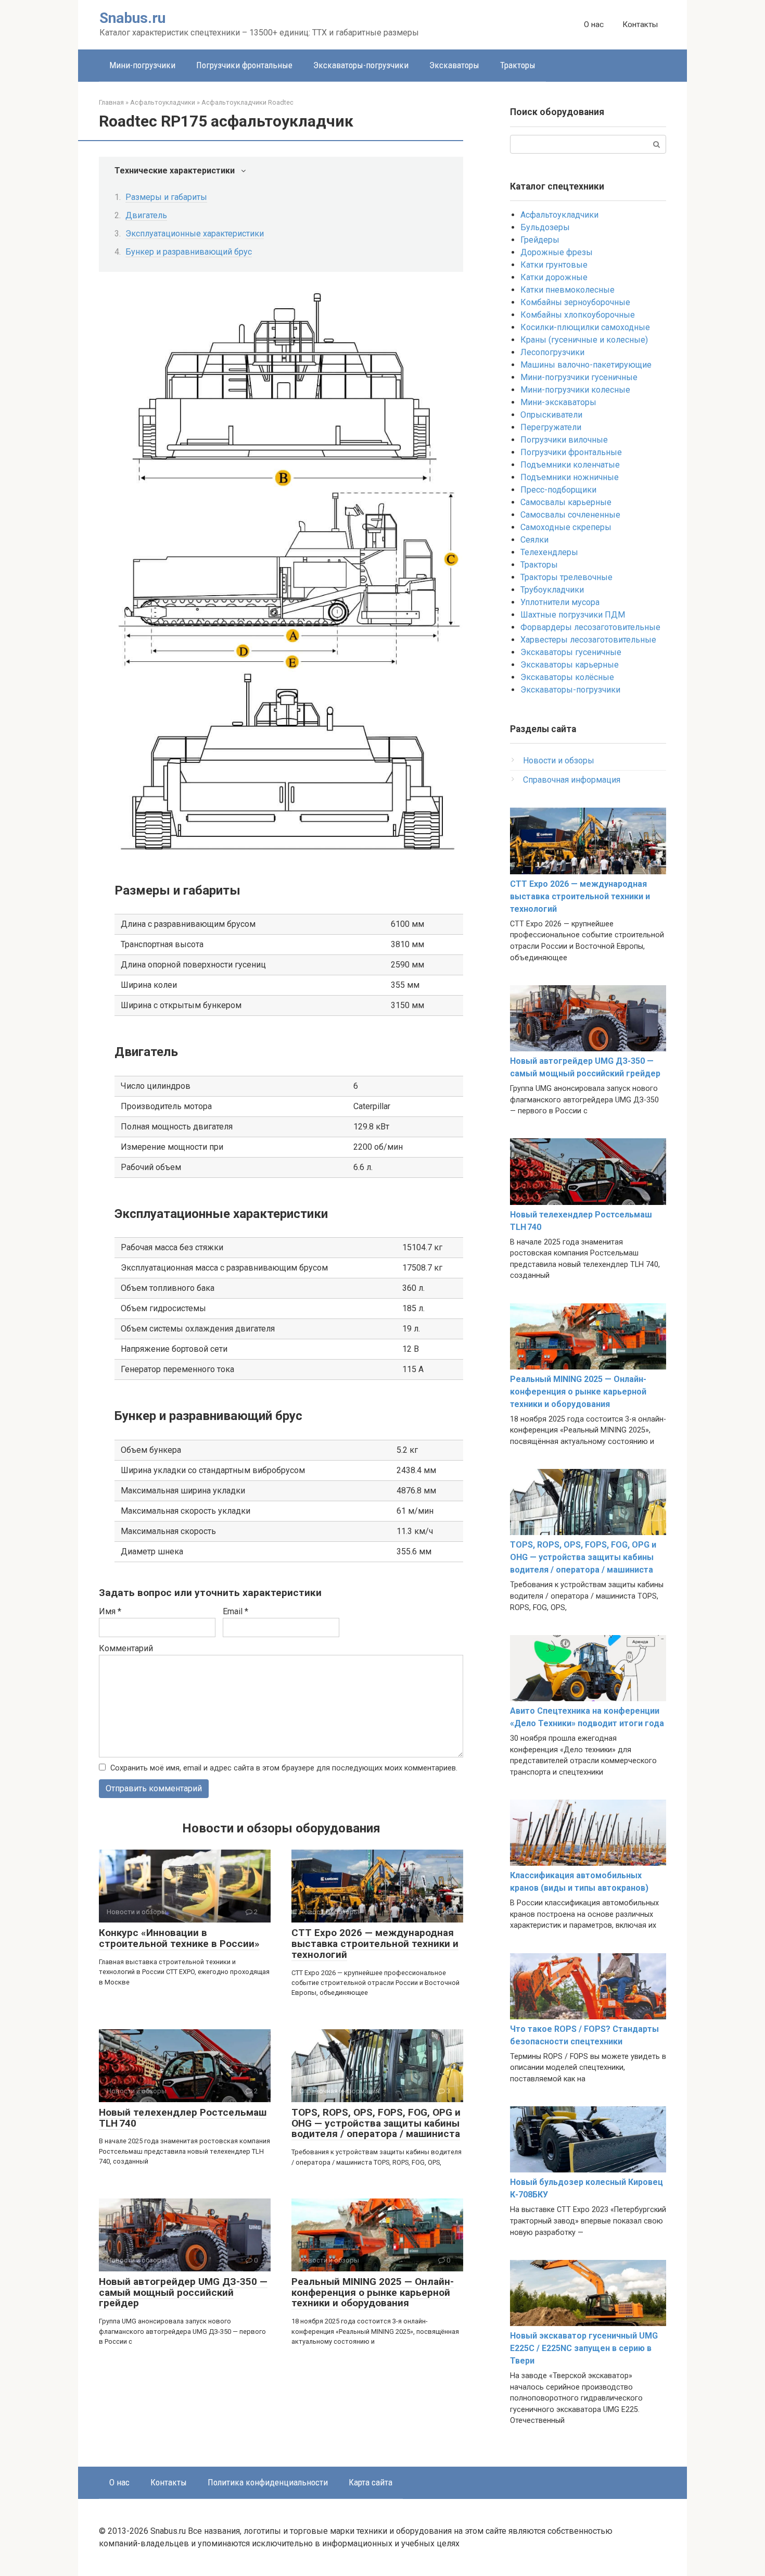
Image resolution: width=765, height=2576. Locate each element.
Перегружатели (551, 427)
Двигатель (146, 215)
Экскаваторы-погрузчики (361, 65)
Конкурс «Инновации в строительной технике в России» (179, 1938)
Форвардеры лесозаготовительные (590, 627)
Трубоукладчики (552, 590)
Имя (110, 1611)
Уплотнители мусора (560, 602)
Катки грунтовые (554, 265)
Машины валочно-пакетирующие (586, 365)
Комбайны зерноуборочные (575, 302)
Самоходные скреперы (566, 527)
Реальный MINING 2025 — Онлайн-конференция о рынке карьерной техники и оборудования (373, 2292)
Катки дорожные (554, 277)
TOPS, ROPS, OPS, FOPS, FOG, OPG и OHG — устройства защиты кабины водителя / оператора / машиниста (376, 2123)
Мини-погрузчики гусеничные (579, 377)
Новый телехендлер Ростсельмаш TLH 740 (183, 2118)
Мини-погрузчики (142, 65)
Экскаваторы (454, 65)
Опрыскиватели (551, 415)
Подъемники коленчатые (570, 465)
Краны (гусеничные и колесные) (584, 340)
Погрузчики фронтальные (244, 65)
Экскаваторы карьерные (570, 665)
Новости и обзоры (559, 761)
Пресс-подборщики (558, 490)
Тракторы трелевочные (566, 577)
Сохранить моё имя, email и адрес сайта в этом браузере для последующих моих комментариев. (284, 1768)
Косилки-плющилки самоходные (585, 327)
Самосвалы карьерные (566, 502)
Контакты (640, 24)
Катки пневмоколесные (568, 290)
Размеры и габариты (166, 197)
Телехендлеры (549, 552)
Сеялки (534, 540)
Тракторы (518, 65)
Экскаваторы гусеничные (571, 652)
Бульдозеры (545, 227)
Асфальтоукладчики (559, 215)
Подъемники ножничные (570, 477)
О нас (594, 24)
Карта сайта (371, 2482)
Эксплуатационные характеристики (195, 234)
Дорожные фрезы (557, 252)
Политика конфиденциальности (268, 2482)
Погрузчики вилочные (564, 440)
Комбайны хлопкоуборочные (578, 315)
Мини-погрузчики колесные (575, 390)
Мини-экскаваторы (558, 402)
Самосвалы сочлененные (570, 515)
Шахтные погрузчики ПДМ (573, 615)
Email (235, 1611)
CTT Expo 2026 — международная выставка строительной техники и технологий (375, 1944)
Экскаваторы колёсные (567, 677)
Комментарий (126, 1648)
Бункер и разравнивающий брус (189, 252)
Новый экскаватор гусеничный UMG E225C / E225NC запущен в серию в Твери (584, 2348)
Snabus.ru (132, 18)
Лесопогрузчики (552, 352)
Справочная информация (572, 780)
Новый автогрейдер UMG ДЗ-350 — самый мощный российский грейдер (183, 2292)
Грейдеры (540, 240)
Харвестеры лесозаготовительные (588, 640)
